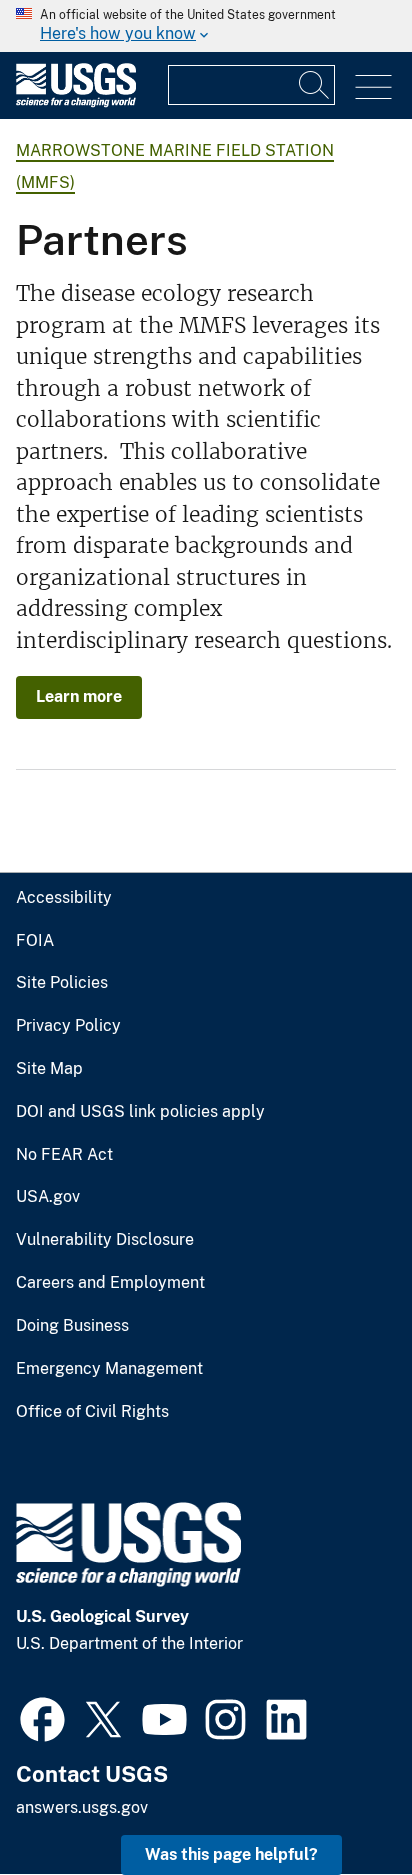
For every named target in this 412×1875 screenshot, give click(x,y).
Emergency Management (109, 1369)
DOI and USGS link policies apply (140, 1112)
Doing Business (72, 1326)
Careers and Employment (110, 1283)
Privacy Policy (68, 1026)
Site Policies (62, 983)
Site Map (49, 1069)
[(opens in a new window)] (42, 1717)
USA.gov (48, 1197)
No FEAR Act (64, 1155)
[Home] (76, 102)
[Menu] (373, 87)
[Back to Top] (339, 1802)
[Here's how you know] (206, 26)
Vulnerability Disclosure (105, 1240)
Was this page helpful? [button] (231, 1854)
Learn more (79, 696)
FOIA (35, 941)
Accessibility (64, 898)
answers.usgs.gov (82, 1807)
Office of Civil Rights (92, 1412)
